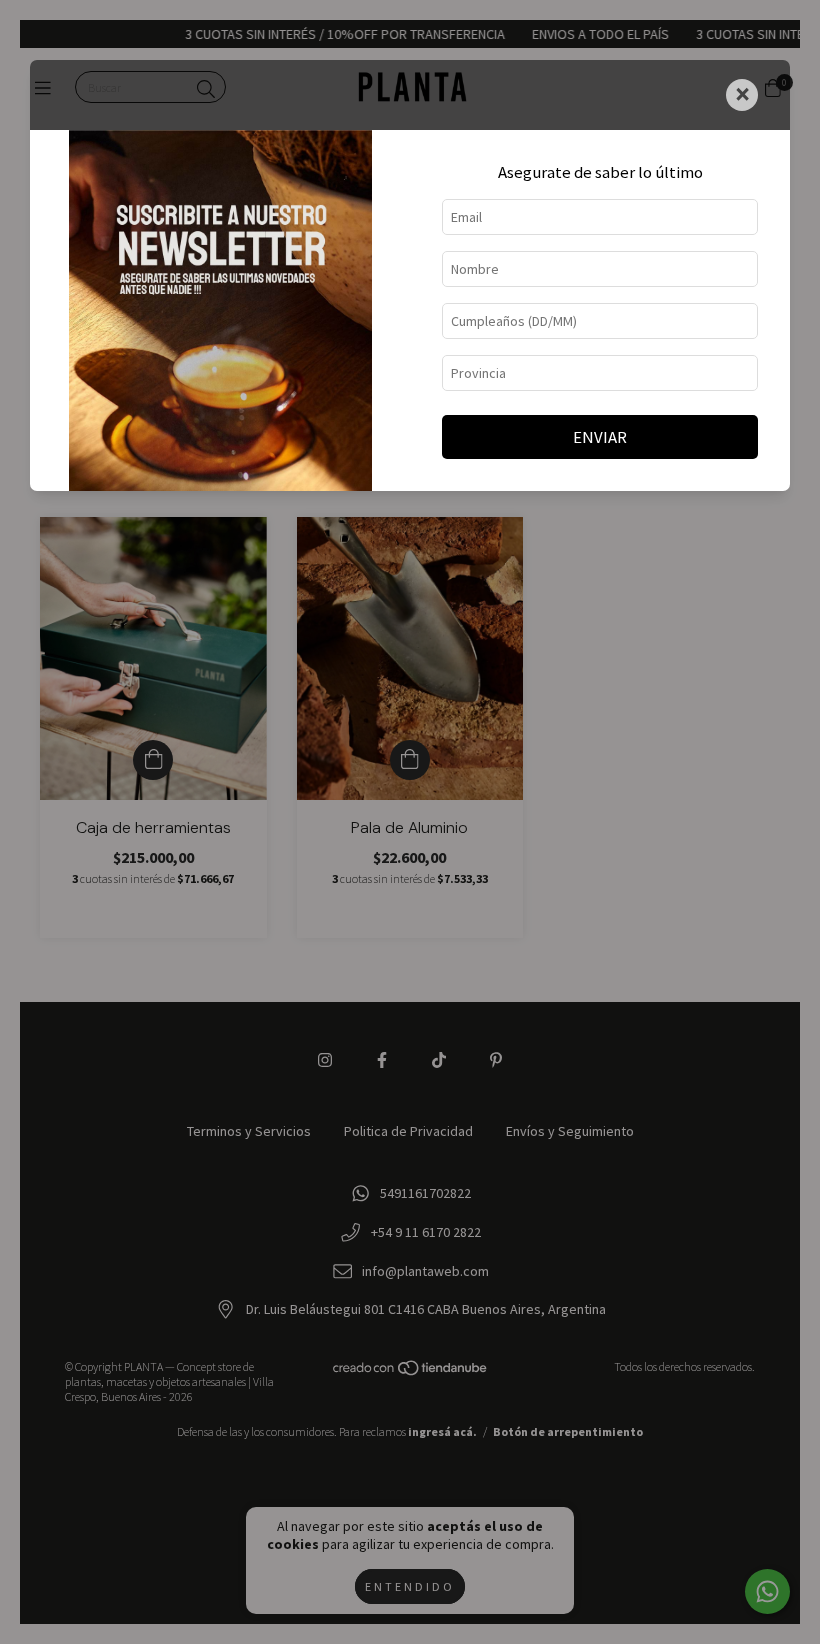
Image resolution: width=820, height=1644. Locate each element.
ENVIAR (600, 437)
